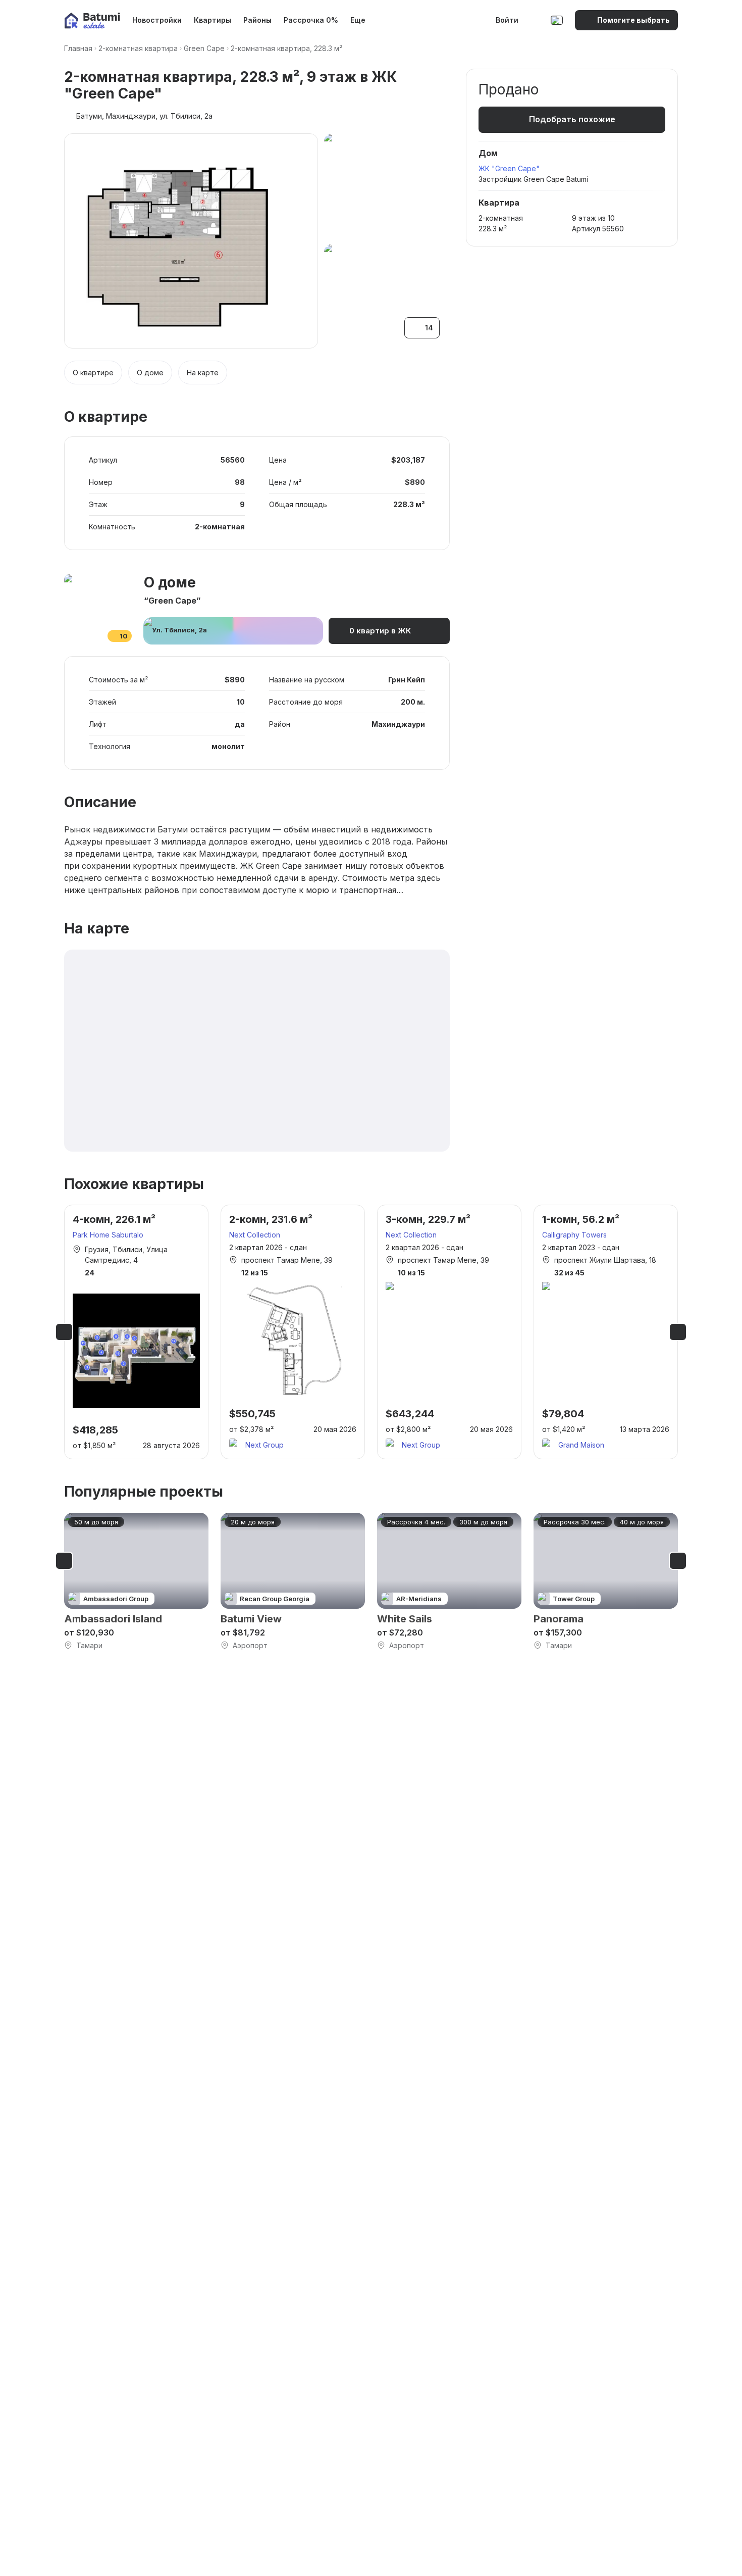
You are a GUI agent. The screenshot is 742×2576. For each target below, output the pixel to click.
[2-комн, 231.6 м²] (293, 1332)
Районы (257, 20)
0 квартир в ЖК (380, 631)
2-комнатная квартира (138, 48)
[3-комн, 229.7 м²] (449, 1332)
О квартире (93, 373)
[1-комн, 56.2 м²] (606, 1332)
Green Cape (204, 48)
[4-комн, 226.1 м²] (136, 1332)
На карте (203, 373)
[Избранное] (536, 20)
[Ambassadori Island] (136, 1582)
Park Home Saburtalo (108, 1235)
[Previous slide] (64, 1332)
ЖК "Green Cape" (509, 168)
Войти (507, 20)
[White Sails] (449, 1582)
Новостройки (157, 20)
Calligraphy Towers (574, 1235)
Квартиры (213, 20)
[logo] (92, 20)
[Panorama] (606, 1582)
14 (429, 328)
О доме (150, 373)
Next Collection (255, 1235)
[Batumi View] (293, 1582)
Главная (78, 48)
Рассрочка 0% (311, 20)
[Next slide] (678, 1332)
